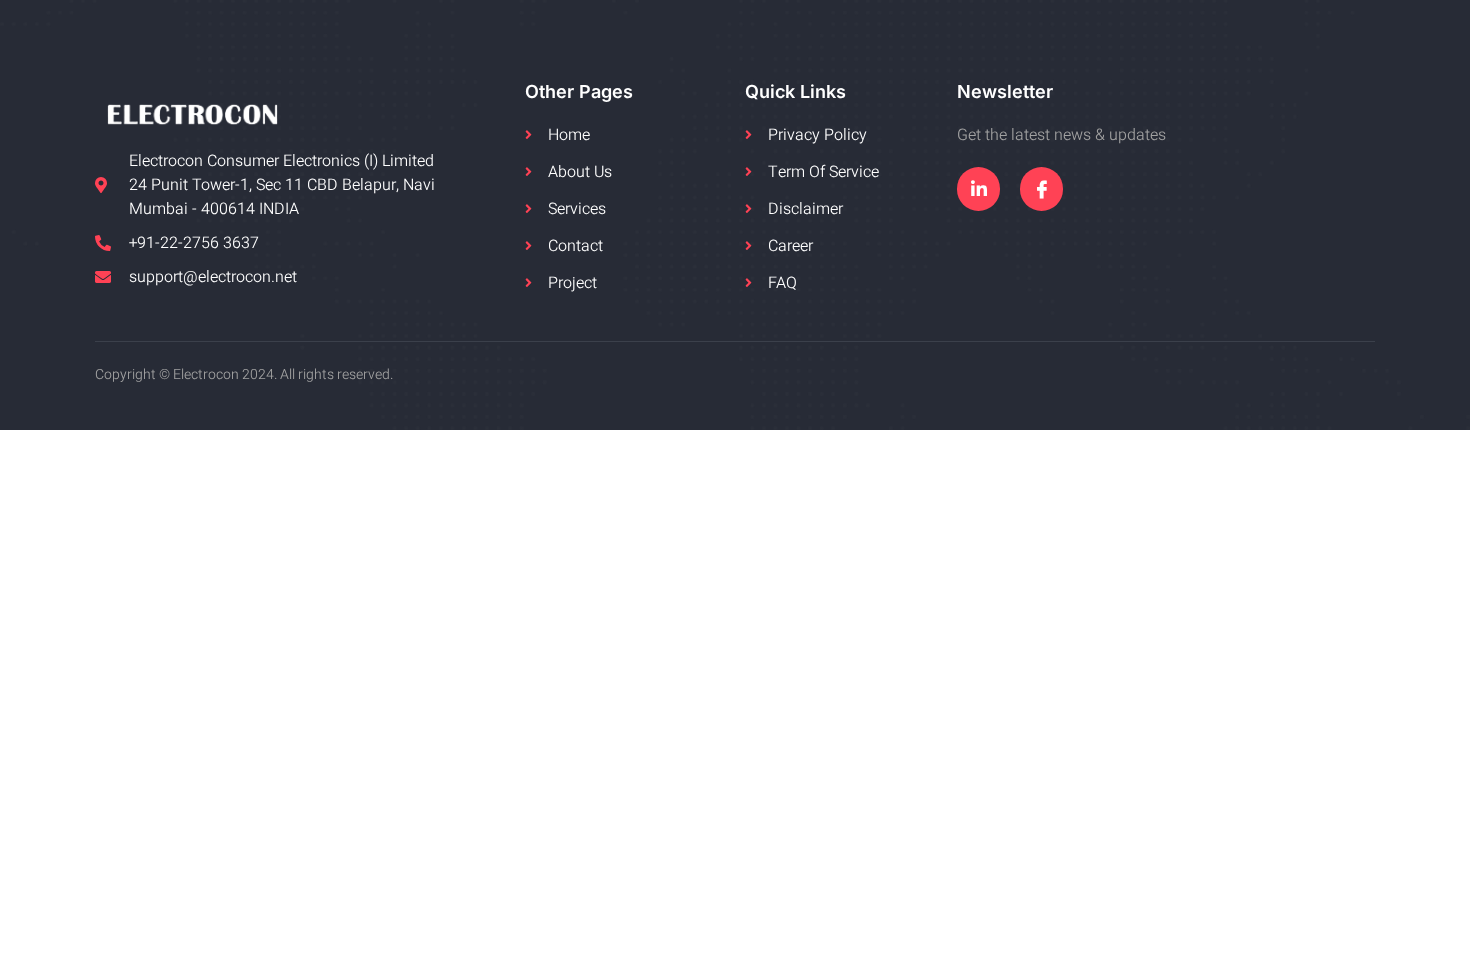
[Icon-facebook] (1041, 188)
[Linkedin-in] (978, 188)
